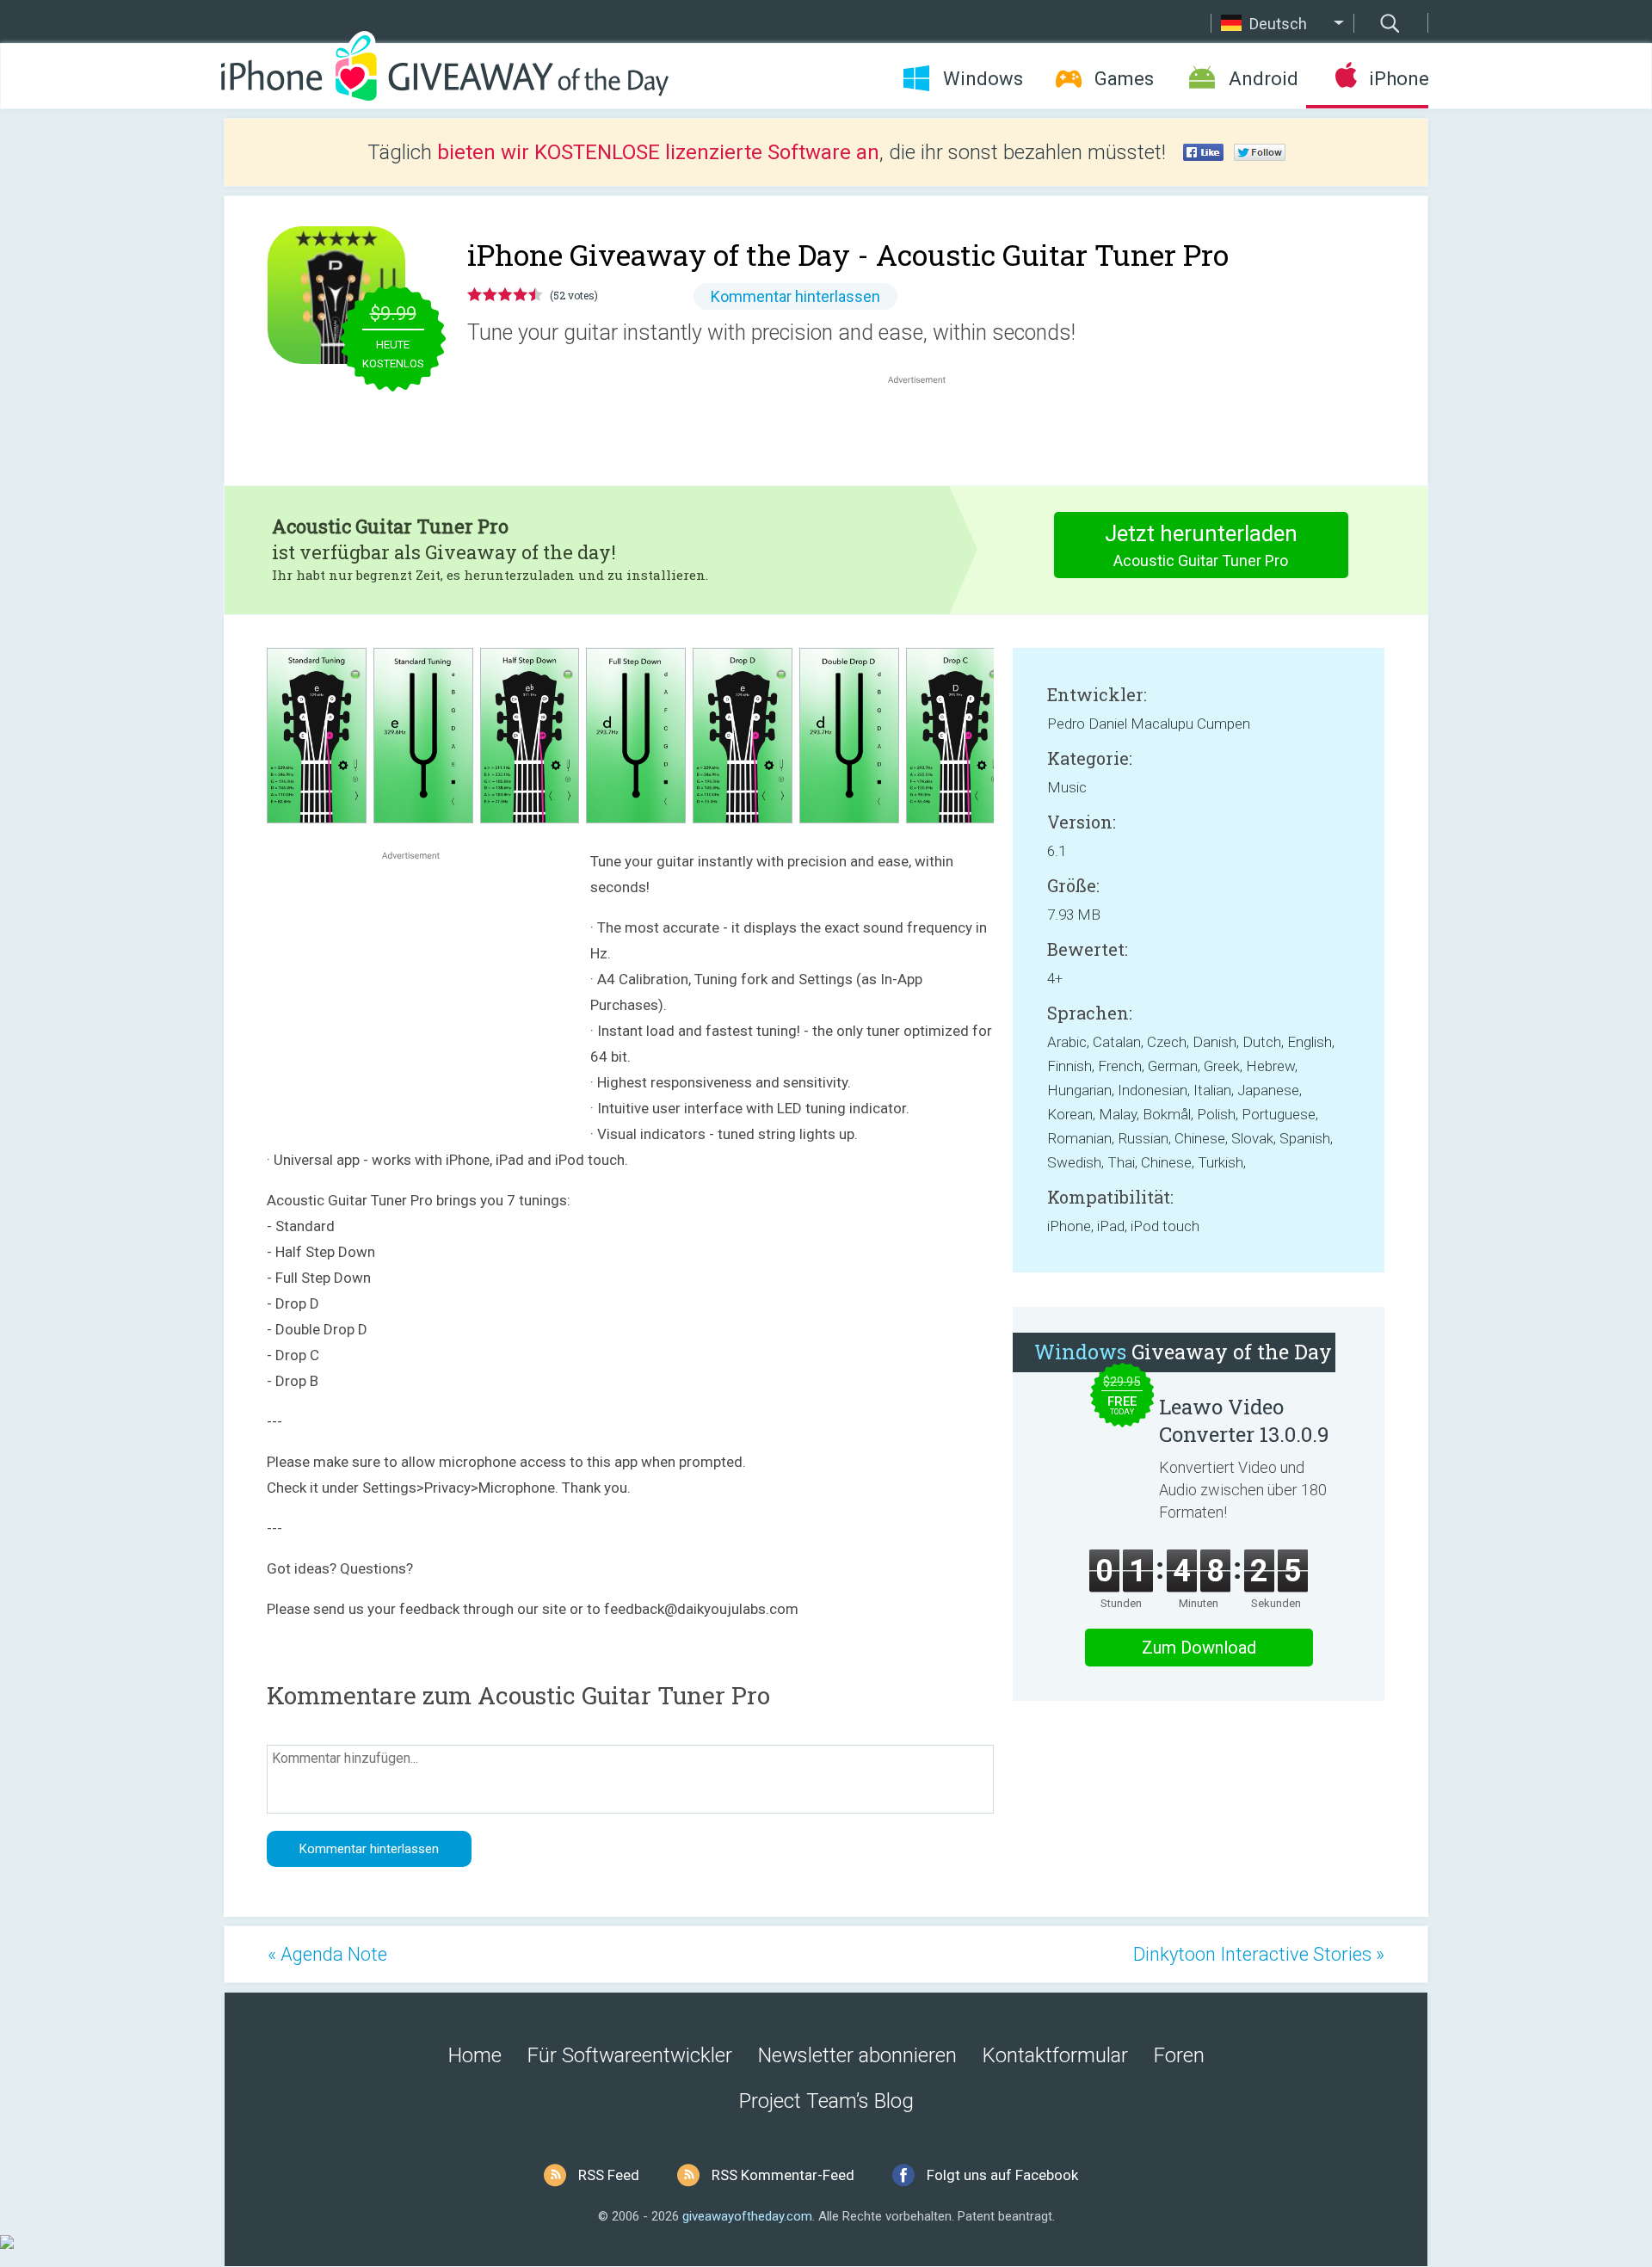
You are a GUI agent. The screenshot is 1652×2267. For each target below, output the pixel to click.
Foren (1179, 2055)
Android (1264, 79)
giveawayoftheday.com (747, 2216)
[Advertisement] (926, 429)
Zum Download (1199, 1648)
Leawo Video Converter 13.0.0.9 (1244, 1420)
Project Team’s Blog (826, 2101)
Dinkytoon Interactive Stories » (1259, 1954)
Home (475, 2055)
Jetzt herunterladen (1201, 545)
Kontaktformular (1055, 2055)
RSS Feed (609, 2175)
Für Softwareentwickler (630, 2055)
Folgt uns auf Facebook (1002, 2175)
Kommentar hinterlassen (795, 296)
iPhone (1399, 79)
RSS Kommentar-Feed (783, 2175)
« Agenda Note (327, 1954)
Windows (983, 79)
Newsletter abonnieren (857, 2055)
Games (1124, 79)
